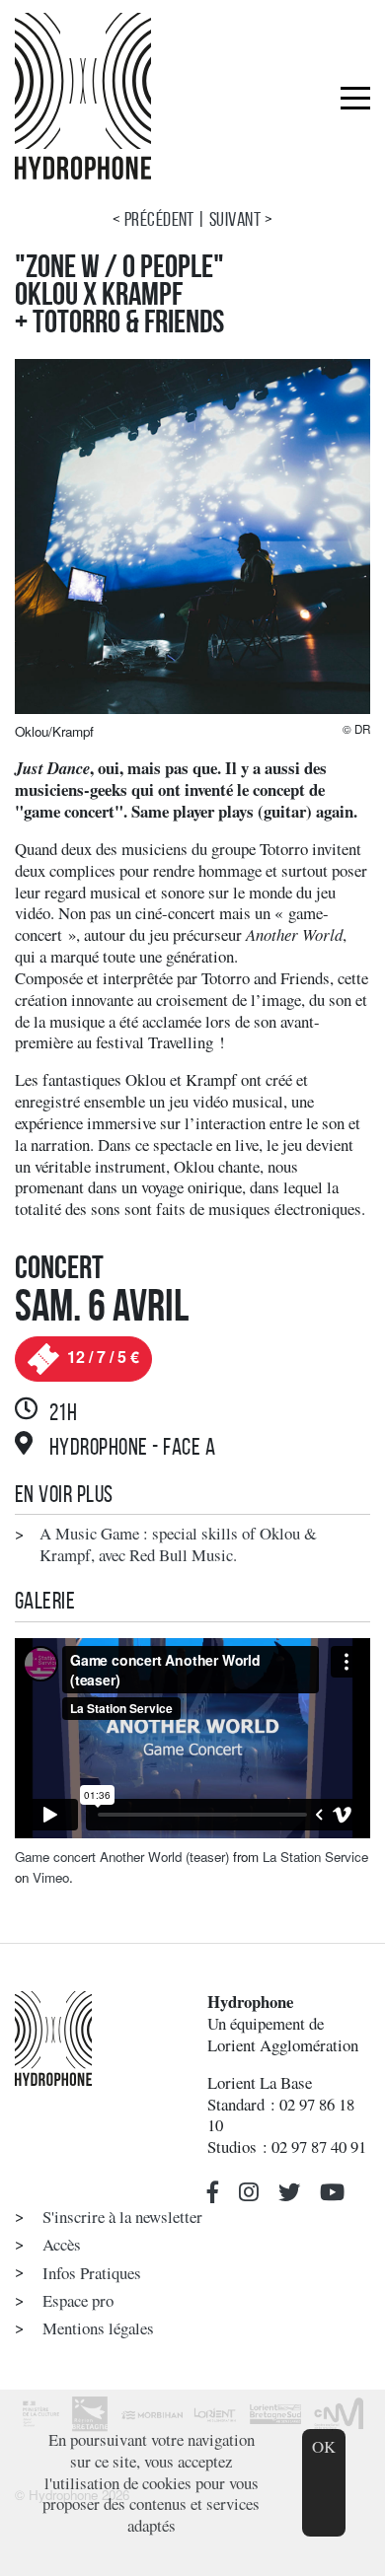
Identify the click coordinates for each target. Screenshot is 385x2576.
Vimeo (51, 1877)
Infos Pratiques (92, 2273)
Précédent (159, 219)
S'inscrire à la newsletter (122, 2217)
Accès (62, 2244)
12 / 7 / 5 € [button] (101, 1357)
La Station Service (315, 1857)
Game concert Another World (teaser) (122, 1857)
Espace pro (78, 2300)
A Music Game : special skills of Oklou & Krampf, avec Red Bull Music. (178, 1544)
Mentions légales (98, 2328)
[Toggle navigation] (355, 97)
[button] (213, 2192)
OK (324, 2446)
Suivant (235, 219)
